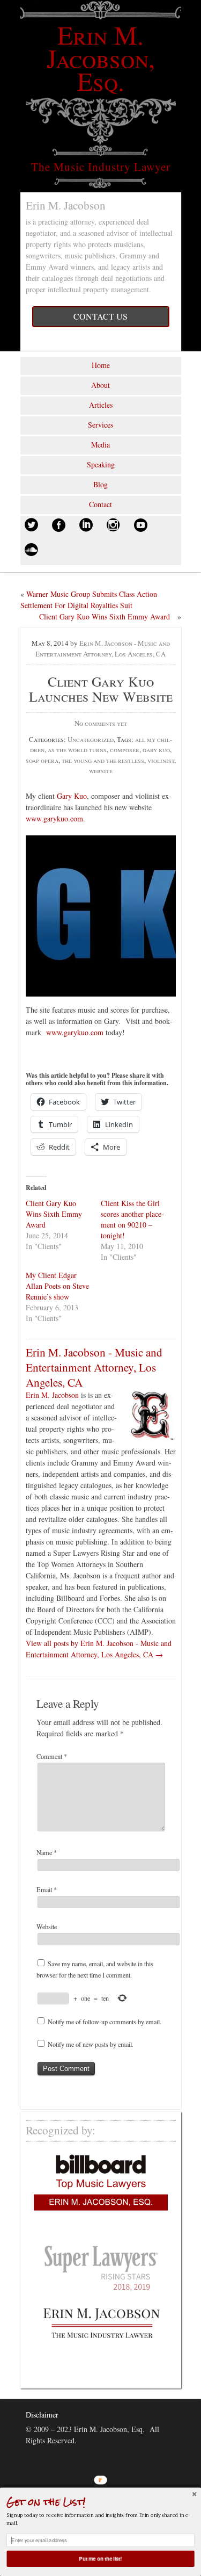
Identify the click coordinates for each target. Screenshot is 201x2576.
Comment (52, 1756)
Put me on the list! (101, 2559)
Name (47, 1852)
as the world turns (77, 749)
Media (100, 445)
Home (101, 365)
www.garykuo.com (54, 818)
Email (47, 1889)
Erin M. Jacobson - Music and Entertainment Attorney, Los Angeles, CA (103, 648)
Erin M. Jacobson (52, 1395)
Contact (100, 504)
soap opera (42, 760)
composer (125, 749)
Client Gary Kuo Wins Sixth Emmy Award (105, 616)
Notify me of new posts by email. (91, 2044)
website (101, 770)
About (100, 385)
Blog (100, 484)
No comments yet (101, 723)
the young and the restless (103, 760)
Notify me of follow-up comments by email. (105, 2022)
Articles (101, 405)
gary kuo (156, 749)
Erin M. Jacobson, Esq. (101, 57)
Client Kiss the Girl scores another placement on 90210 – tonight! (132, 1219)
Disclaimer (42, 2415)
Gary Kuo (72, 796)
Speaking (101, 464)
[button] (100, 2502)
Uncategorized (91, 739)
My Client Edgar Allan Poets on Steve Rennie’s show (57, 1286)
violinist (161, 760)
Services (100, 425)
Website (47, 1926)
